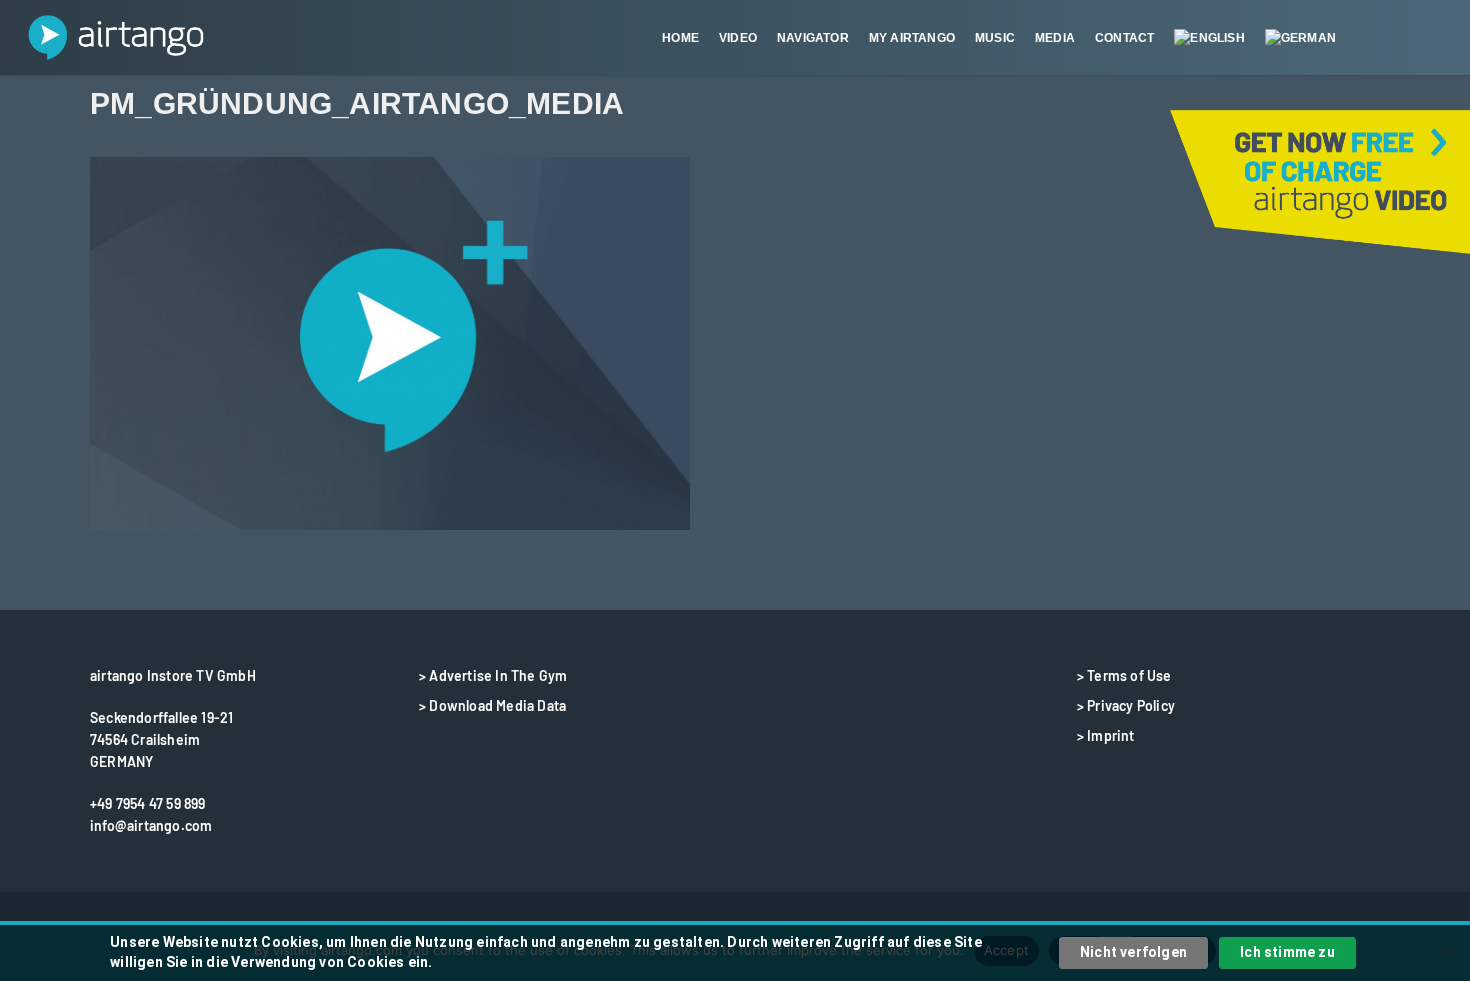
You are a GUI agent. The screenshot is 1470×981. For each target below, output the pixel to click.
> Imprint (1106, 735)
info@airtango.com (151, 825)
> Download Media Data (492, 705)
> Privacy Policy (1126, 705)
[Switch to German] (1300, 38)
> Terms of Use (1124, 675)
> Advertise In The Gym (493, 675)
